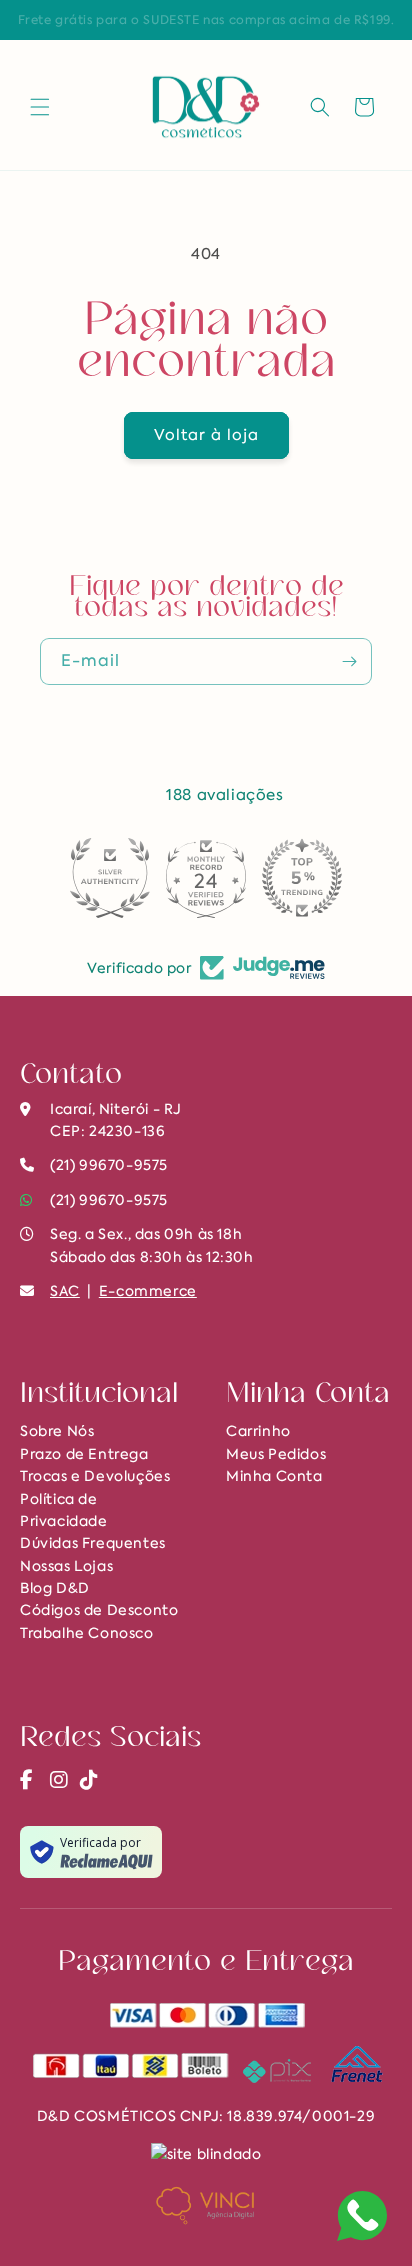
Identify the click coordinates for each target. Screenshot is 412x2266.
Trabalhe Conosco (87, 1633)
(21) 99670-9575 (109, 1200)
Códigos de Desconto (99, 1610)
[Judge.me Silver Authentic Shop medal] (110, 878)
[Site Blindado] (206, 2152)
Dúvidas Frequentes (93, 1543)
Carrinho (258, 1431)
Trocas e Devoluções (95, 1476)
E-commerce (148, 1291)
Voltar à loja (206, 435)
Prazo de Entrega (84, 1454)
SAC (65, 1291)
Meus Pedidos (276, 1454)
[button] (40, 107)
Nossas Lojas (66, 1566)
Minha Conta (274, 1476)
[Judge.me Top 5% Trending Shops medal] (302, 878)
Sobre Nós (57, 1431)
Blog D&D (55, 1588)
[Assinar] (349, 661)
